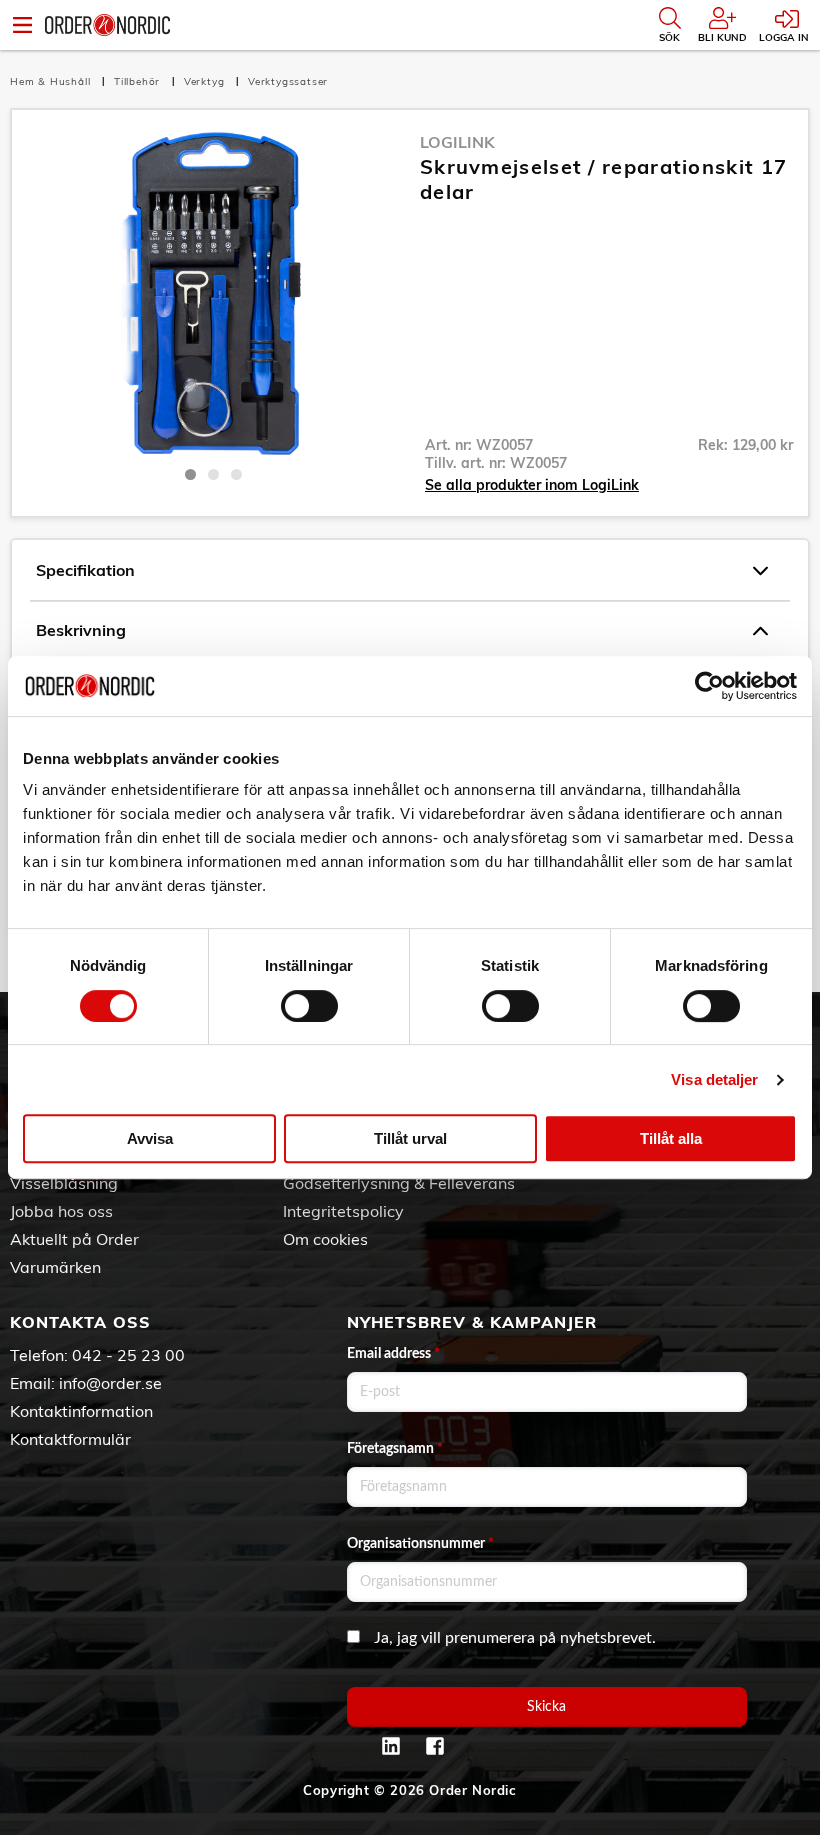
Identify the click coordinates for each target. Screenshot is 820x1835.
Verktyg (206, 81)
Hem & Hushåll (52, 81)
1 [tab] (190, 474)
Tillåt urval (410, 1138)
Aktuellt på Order (74, 1239)
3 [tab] (236, 474)
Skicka (546, 1707)
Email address (393, 1354)
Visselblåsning (64, 1183)
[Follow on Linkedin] (391, 1746)
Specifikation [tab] (85, 570)
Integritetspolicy (343, 1211)
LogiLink (457, 142)
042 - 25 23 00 (128, 1355)
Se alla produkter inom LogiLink (532, 485)
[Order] (107, 25)
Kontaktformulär (70, 1439)
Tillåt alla (671, 1138)
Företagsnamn (395, 1449)
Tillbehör (139, 81)
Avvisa (150, 1138)
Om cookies (325, 1239)
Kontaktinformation (81, 1411)
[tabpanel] (213, 293)
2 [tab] (213, 474)
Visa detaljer (714, 1079)
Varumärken (55, 1267)
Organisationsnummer (420, 1544)
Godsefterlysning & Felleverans (399, 1183)
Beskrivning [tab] (81, 630)
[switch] (309, 1006)
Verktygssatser (288, 81)
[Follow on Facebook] (435, 1746)
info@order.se (110, 1383)
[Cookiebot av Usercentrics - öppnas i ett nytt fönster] (709, 686)
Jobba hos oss (61, 1211)
